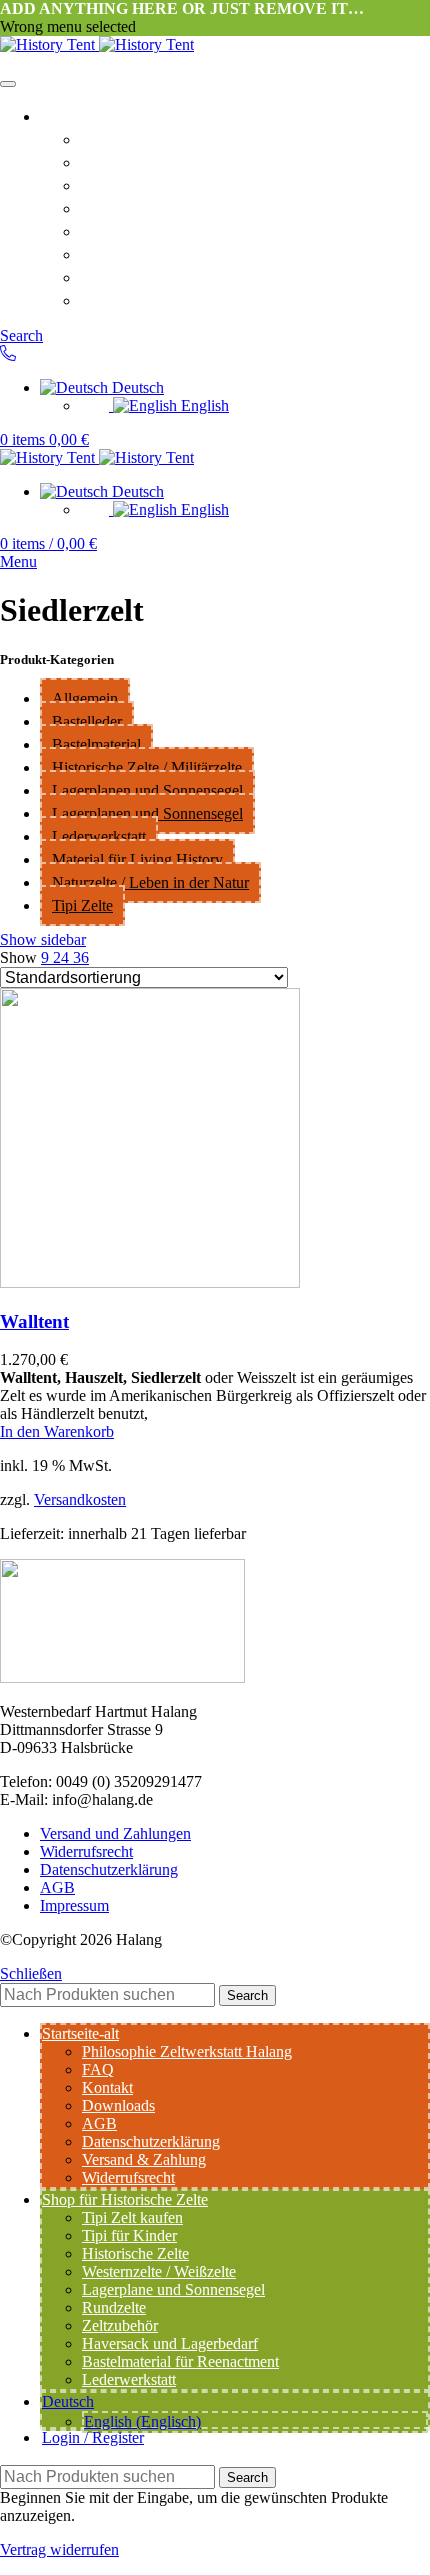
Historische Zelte (135, 2253)
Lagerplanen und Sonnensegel (147, 790)
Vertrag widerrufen (59, 2549)
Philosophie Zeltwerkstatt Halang (216, 138)
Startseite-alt (92, 115)
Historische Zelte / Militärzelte (147, 767)
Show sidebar (43, 939)
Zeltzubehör (120, 2325)
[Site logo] (49, 44)
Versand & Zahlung (159, 299)
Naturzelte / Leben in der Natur (150, 882)
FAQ (99, 161)
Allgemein (85, 698)
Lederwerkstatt (99, 836)
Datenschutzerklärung (169, 253)
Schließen (31, 1973)
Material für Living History (137, 859)
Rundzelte (114, 2307)
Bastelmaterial (96, 744)
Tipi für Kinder (129, 2235)
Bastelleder (87, 721)
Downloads (125, 207)
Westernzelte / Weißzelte (159, 2271)
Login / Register (93, 2437)
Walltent (34, 1321)
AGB (100, 230)
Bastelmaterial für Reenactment (180, 2361)
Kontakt (112, 184)
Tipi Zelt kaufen (132, 2217)
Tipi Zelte (82, 905)
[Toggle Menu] (8, 84)
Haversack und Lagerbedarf (170, 2343)
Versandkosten (80, 1499)
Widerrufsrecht (141, 276)
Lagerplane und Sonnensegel (173, 2289)
